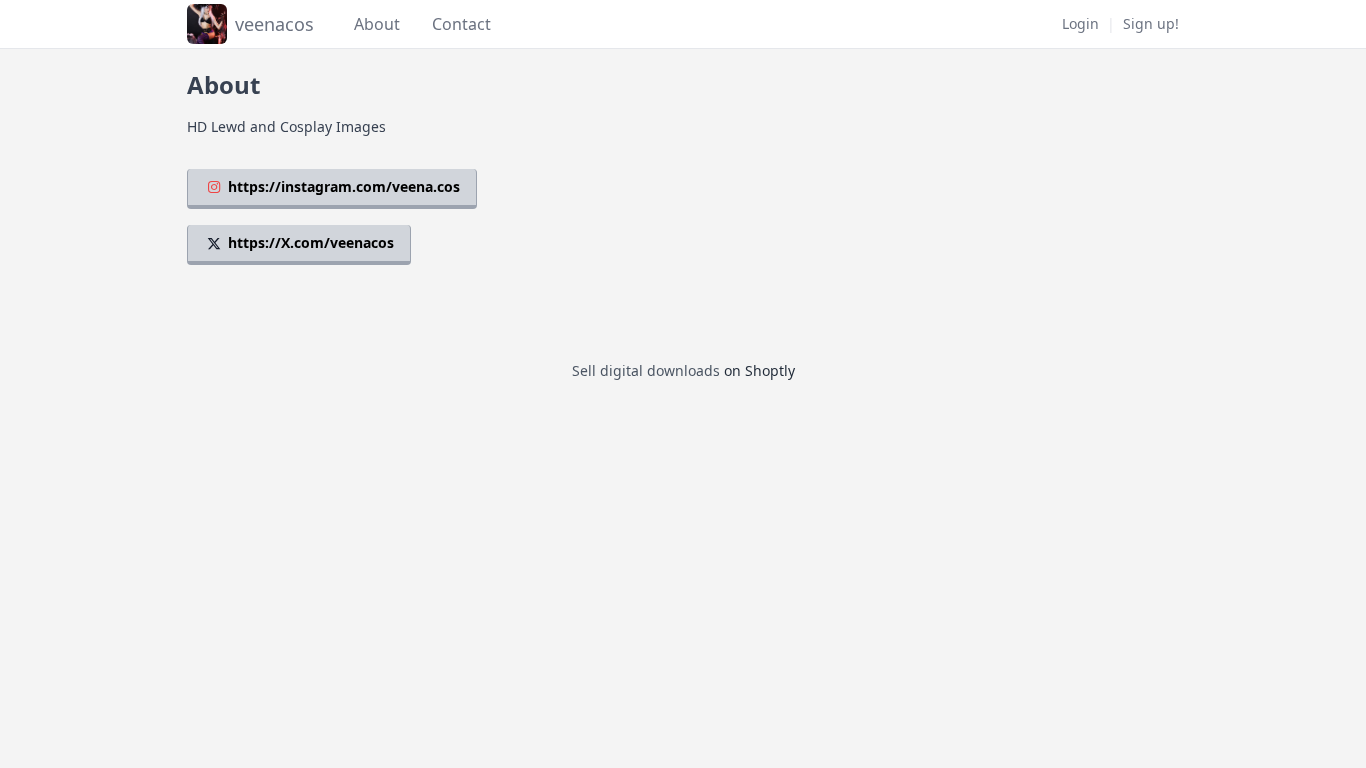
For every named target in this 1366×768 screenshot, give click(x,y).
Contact (461, 24)
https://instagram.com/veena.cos (344, 186)
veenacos (274, 24)
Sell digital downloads (646, 370)
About (377, 24)
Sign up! (1151, 23)
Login (1080, 23)
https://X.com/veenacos (311, 242)
